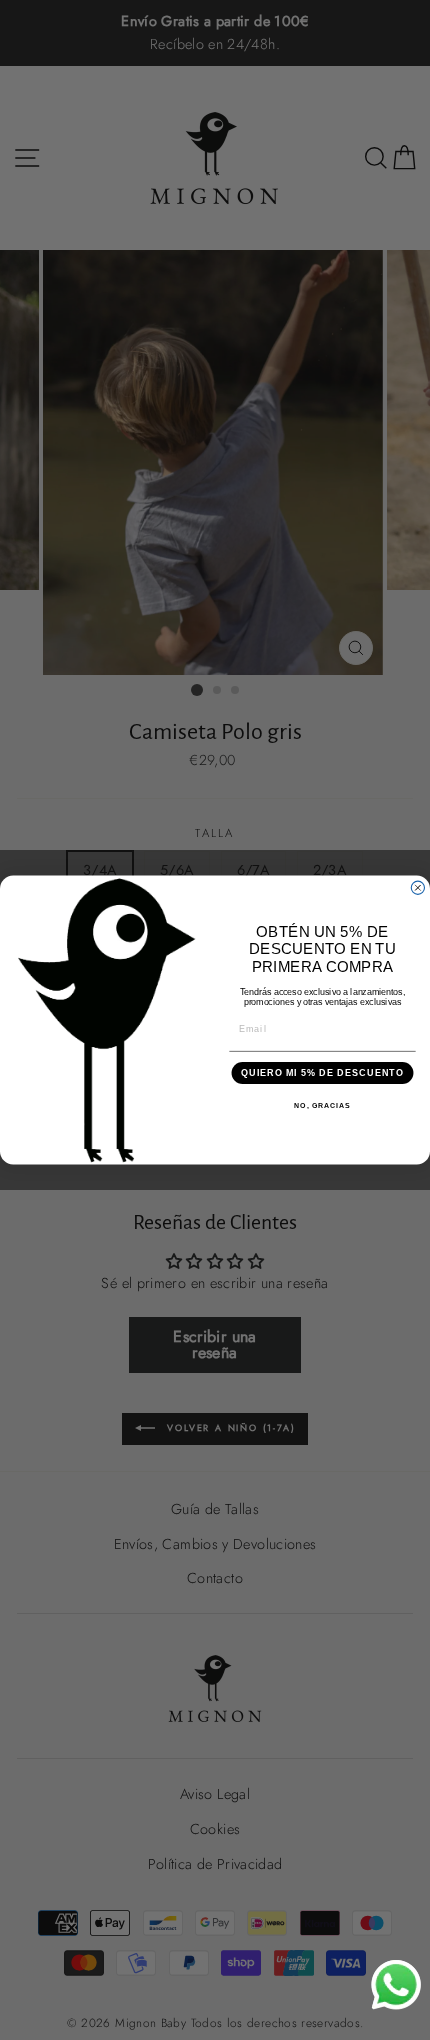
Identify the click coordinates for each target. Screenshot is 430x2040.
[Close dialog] (417, 887)
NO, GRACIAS (322, 1106)
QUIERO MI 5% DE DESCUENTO (322, 1072)
